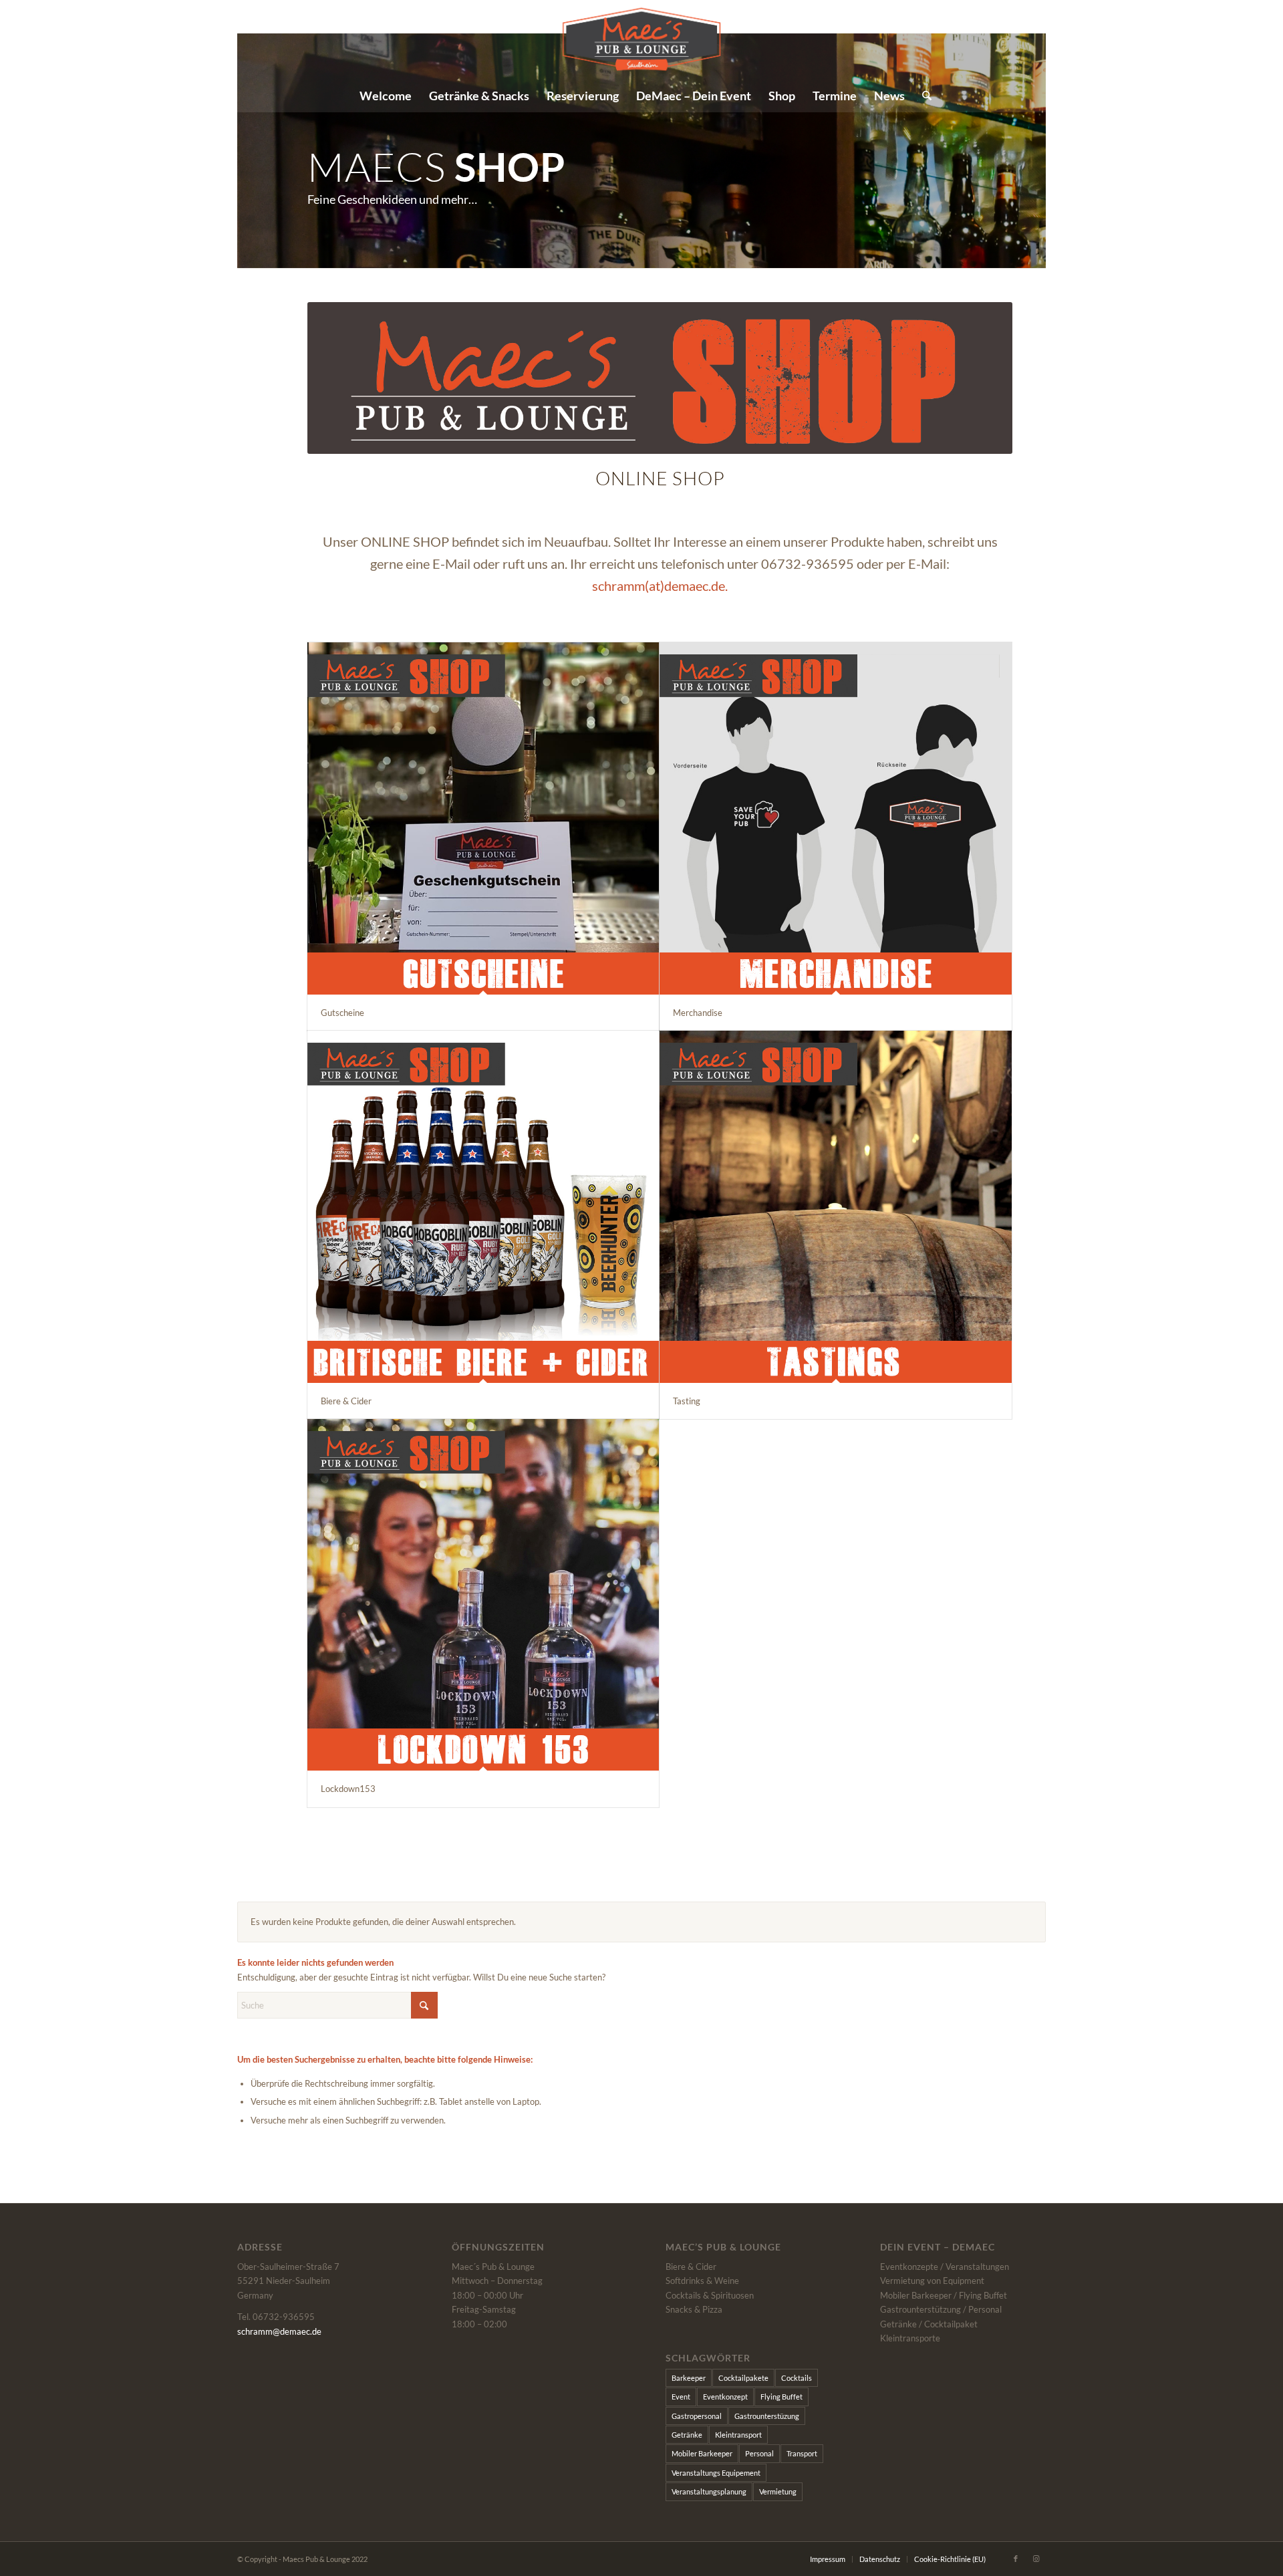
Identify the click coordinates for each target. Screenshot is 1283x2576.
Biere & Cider (346, 1401)
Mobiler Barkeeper (702, 2453)
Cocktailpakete (743, 2378)
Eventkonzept (725, 2397)
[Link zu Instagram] (1248, 39)
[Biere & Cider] (483, 1206)
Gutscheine (342, 1013)
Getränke (687, 2435)
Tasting (687, 1401)
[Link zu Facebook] (1228, 39)
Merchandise (698, 1013)
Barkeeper (689, 2378)
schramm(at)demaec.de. (660, 586)
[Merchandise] (835, 818)
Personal (759, 2453)
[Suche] (922, 96)
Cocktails (797, 2378)
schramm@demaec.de (279, 2331)
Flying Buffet (781, 2397)
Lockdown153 (348, 1789)
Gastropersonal (697, 2416)
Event (681, 2397)
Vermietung (778, 2491)
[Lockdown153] (483, 1595)
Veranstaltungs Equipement (716, 2473)
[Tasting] (835, 1206)
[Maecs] (642, 39)
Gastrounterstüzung (767, 2416)
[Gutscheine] (483, 818)
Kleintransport (738, 2435)
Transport (802, 2453)
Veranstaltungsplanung (709, 2491)
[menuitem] (386, 96)
